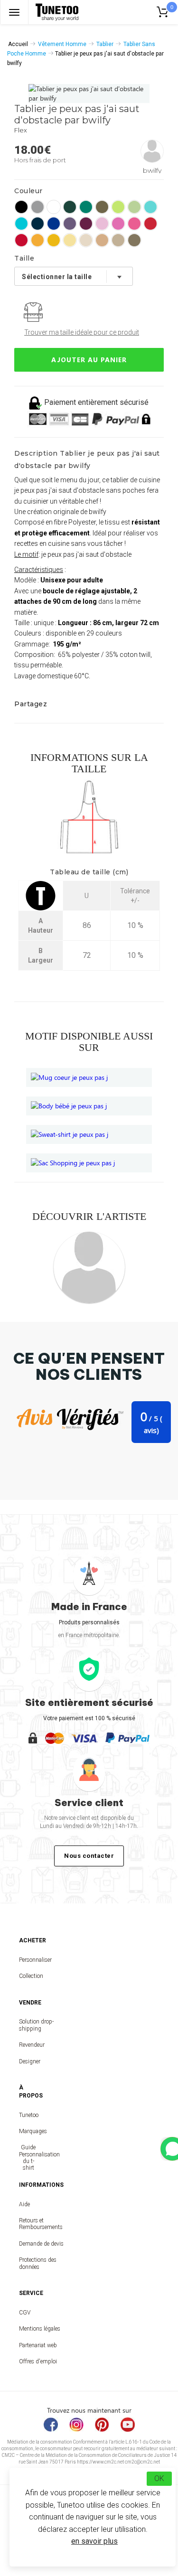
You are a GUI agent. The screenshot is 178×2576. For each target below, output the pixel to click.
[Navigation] (14, 12)
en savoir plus (94, 2541)
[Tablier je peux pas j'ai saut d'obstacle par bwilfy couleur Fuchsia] (118, 224)
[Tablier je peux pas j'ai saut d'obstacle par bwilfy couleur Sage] (102, 207)
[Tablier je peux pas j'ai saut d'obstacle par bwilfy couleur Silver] (37, 207)
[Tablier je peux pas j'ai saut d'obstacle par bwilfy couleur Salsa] (150, 224)
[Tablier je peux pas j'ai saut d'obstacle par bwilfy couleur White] (54, 207)
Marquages (28, 2131)
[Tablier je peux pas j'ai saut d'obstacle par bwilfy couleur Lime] (118, 207)
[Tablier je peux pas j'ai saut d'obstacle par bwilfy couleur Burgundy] (86, 224)
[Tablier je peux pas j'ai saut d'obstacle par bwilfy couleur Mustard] (54, 240)
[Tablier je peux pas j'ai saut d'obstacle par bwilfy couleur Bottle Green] (70, 207)
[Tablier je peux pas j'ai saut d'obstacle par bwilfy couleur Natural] (86, 240)
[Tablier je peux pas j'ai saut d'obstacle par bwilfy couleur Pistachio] (134, 207)
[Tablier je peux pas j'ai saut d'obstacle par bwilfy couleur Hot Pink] (134, 224)
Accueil (18, 44)
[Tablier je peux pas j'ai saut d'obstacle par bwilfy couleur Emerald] (86, 207)
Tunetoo (28, 2115)
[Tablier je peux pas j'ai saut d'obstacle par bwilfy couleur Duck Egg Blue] (150, 207)
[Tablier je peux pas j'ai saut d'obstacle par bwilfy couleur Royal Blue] (54, 224)
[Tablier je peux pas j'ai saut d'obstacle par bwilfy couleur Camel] (102, 240)
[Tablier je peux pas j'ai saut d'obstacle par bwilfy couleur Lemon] (70, 240)
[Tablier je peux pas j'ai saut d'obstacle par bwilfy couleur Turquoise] (21, 224)
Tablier (105, 44)
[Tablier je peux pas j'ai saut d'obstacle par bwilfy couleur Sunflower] (37, 240)
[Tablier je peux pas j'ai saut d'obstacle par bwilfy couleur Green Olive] (134, 240)
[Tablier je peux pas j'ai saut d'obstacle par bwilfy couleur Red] (21, 240)
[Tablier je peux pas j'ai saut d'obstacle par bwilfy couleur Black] (21, 207)
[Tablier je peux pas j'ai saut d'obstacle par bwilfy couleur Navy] (37, 224)
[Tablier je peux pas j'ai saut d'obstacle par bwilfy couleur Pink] (102, 224)
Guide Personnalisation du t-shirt (28, 2158)
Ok (159, 2478)
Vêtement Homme (62, 44)
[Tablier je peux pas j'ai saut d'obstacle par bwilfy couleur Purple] (70, 224)
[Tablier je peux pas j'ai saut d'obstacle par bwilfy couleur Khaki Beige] (118, 240)
